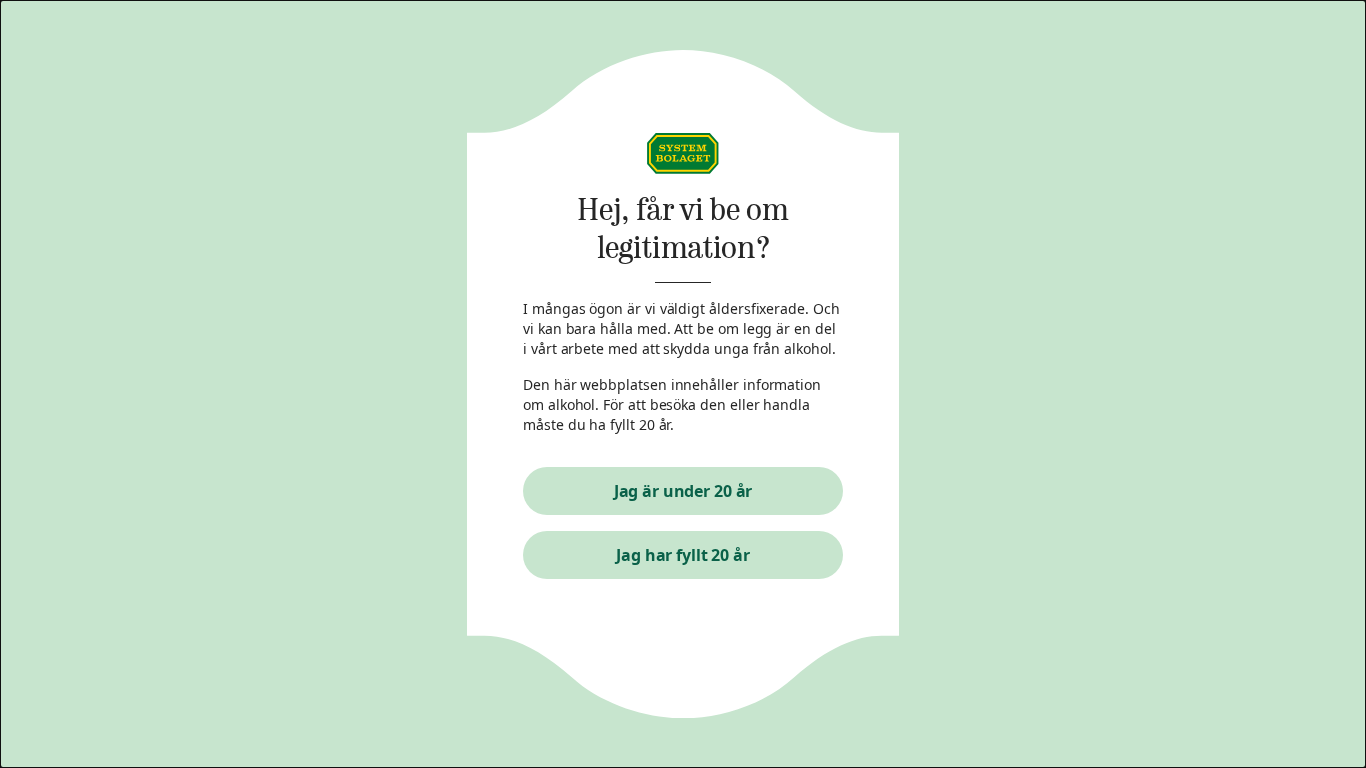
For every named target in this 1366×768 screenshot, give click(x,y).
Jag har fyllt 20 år (683, 555)
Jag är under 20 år (683, 491)
